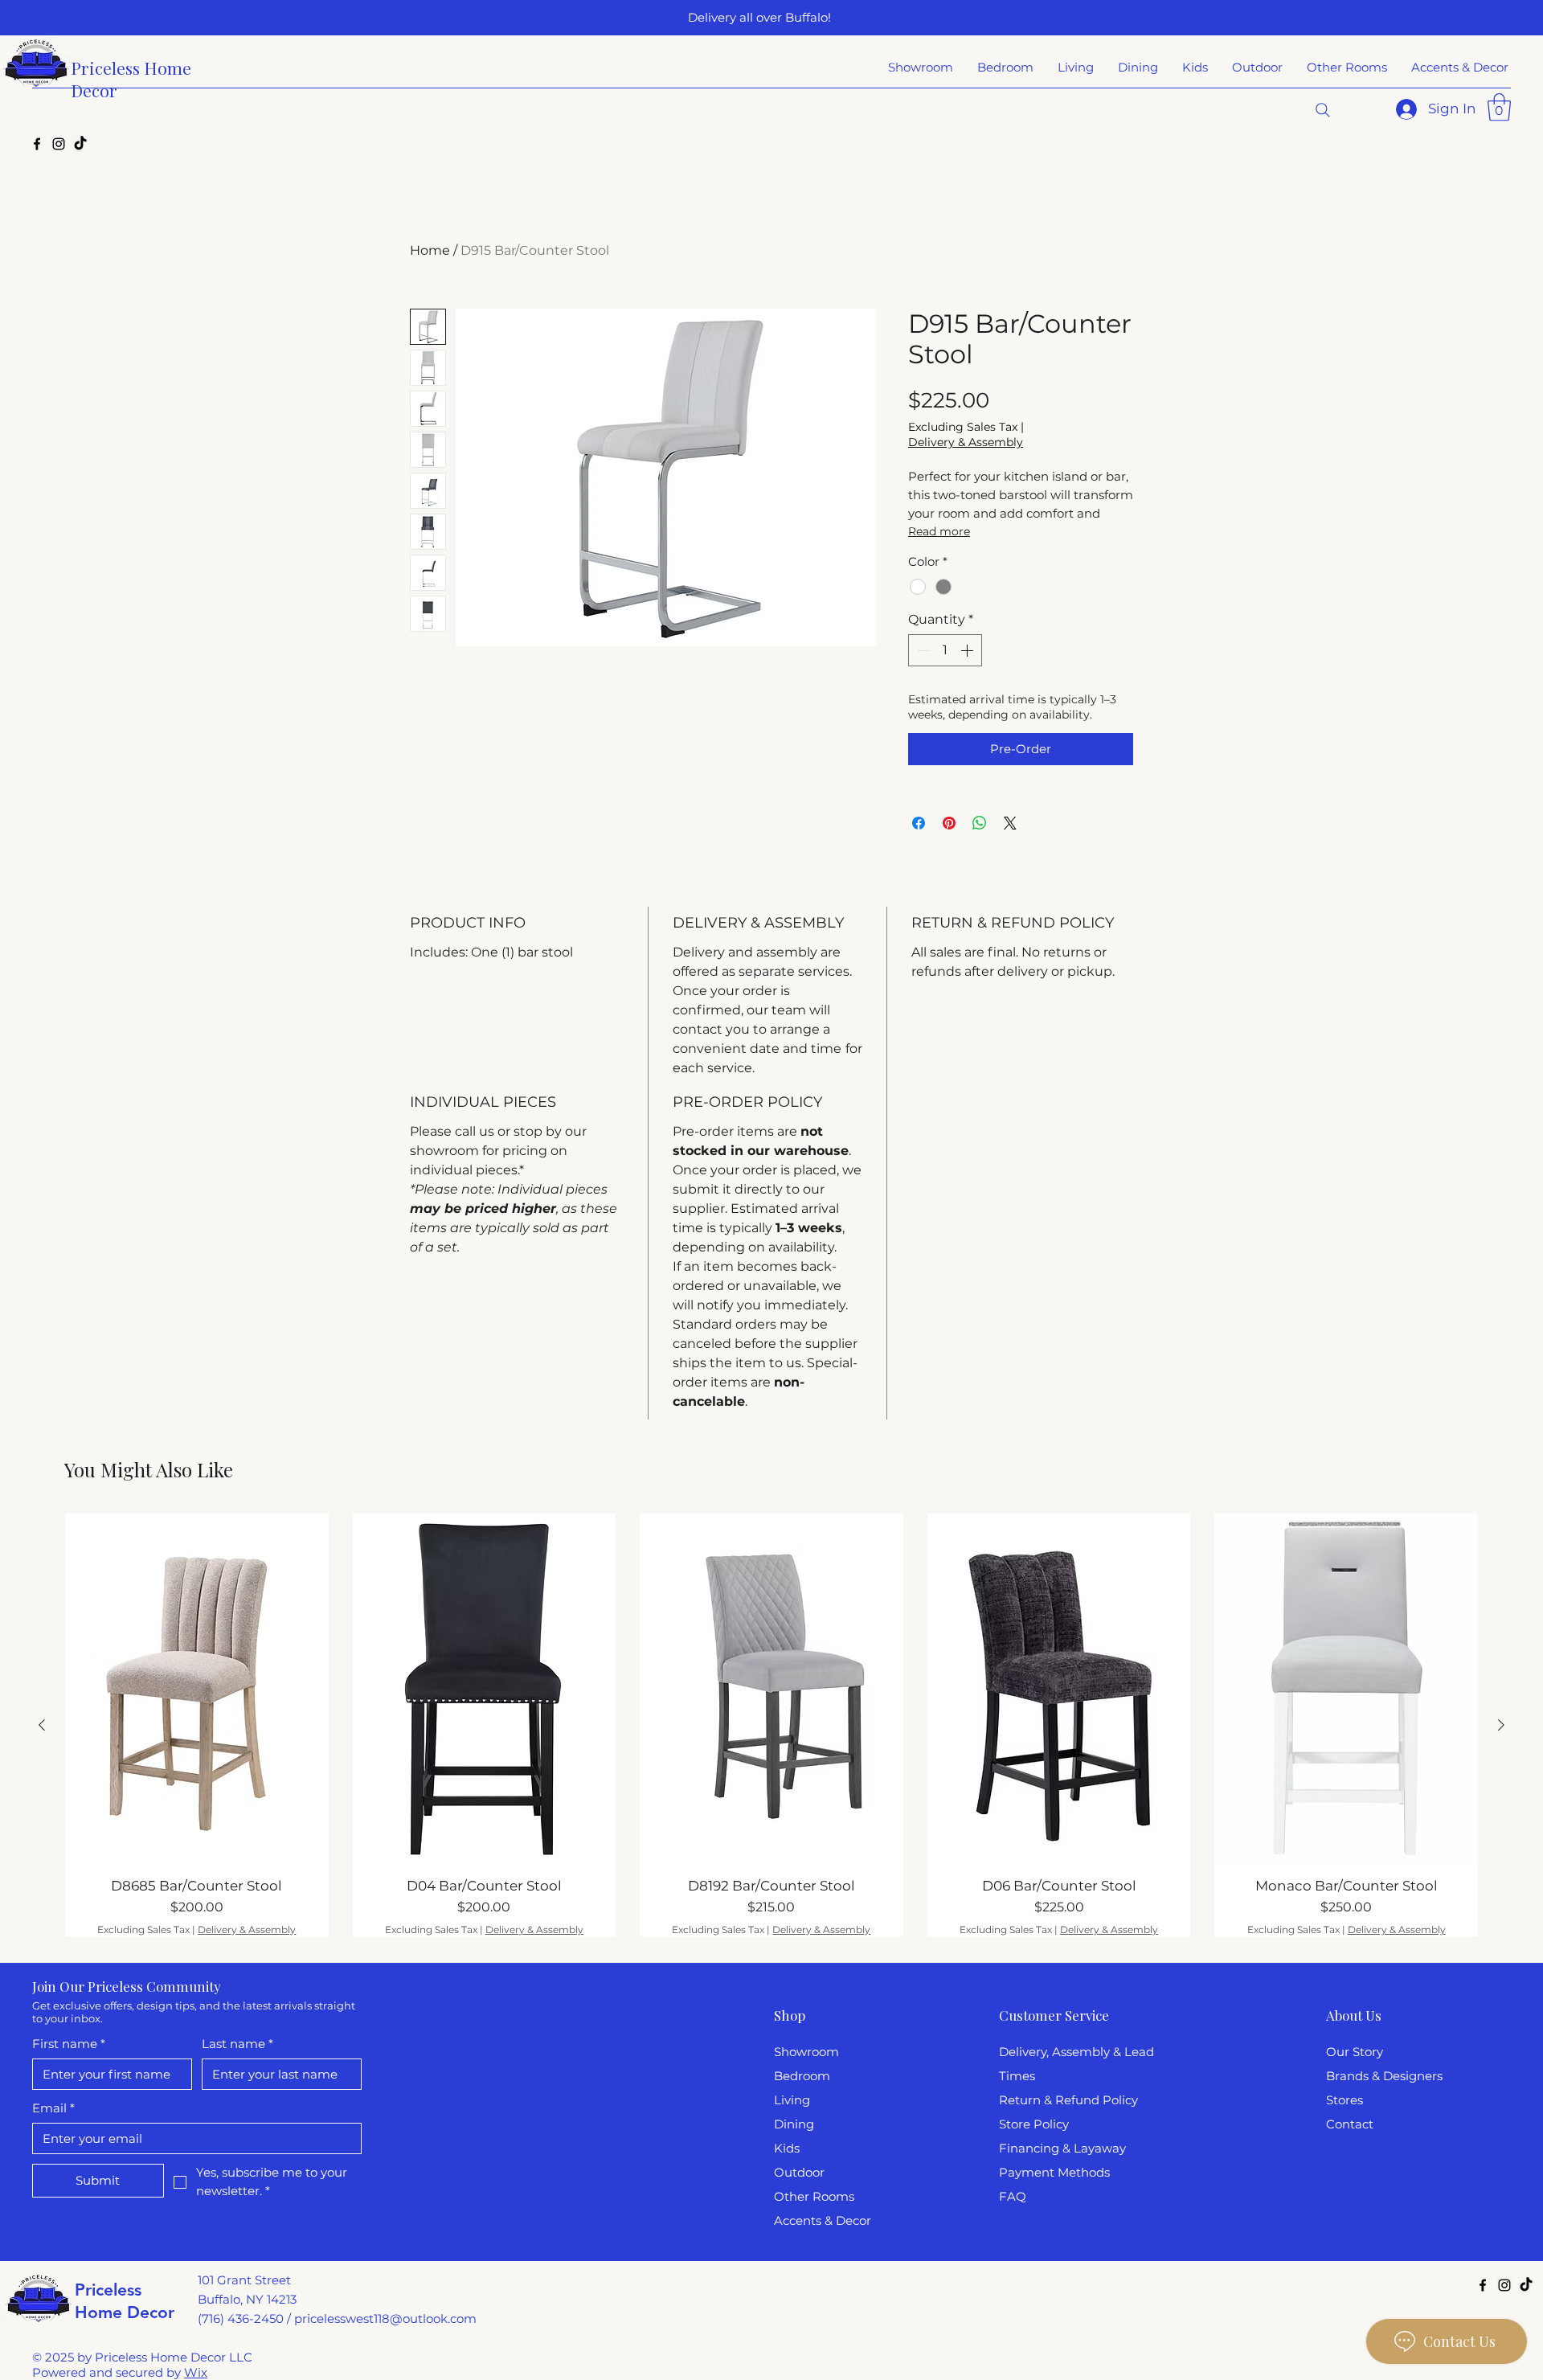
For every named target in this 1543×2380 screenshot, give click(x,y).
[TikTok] (80, 144)
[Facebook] (37, 144)
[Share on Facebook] (919, 823)
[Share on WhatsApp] (980, 823)
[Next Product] (1501, 1725)
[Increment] (968, 650)
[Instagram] (59, 144)
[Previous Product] (42, 1725)
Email (53, 2108)
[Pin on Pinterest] (949, 823)
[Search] (1323, 110)
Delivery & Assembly (966, 442)
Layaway (1100, 2148)
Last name (237, 2044)
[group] (771, 1725)
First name (69, 2044)
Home (430, 250)
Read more (939, 531)
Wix (196, 2372)
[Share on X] (1010, 823)
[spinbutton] (945, 650)
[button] (1499, 107)
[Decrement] (922, 650)
